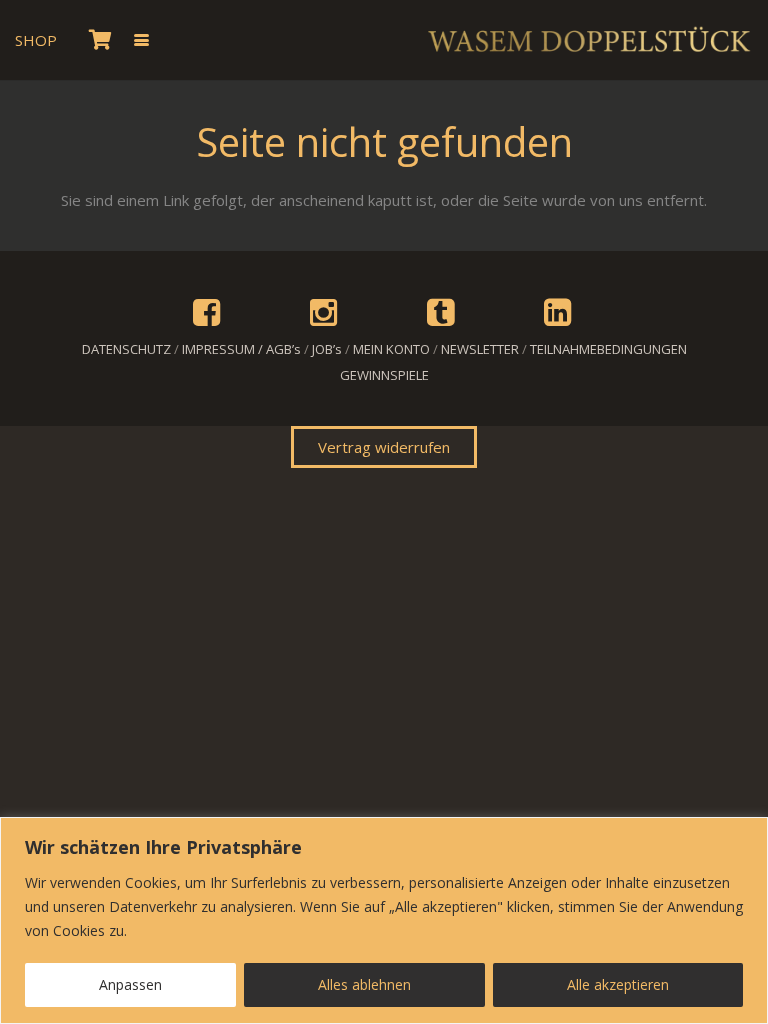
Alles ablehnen (364, 984)
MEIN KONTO (391, 349)
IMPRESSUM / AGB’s (241, 349)
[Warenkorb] (100, 40)
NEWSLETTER (480, 349)
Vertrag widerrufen (384, 447)
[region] (384, 920)
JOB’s (327, 349)
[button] (141, 40)
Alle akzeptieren (618, 984)
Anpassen (130, 984)
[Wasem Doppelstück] (588, 40)
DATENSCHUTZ (126, 349)
